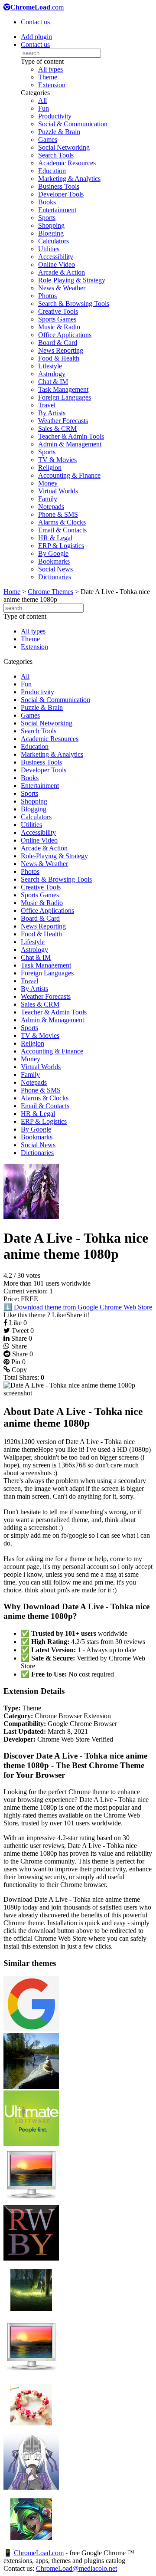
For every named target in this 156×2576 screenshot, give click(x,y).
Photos (47, 296)
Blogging (51, 233)
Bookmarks (54, 561)
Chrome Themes (50, 592)
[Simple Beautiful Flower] (31, 2430)
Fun (44, 108)
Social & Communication (73, 124)
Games (48, 139)
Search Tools (56, 155)
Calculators (54, 241)
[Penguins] (31, 2201)
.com (37, 7)
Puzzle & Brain (59, 132)
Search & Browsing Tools (74, 304)
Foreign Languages (65, 397)
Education (52, 171)
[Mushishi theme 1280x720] (31, 2315)
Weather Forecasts (63, 421)
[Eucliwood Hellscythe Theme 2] (31, 2487)
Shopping (51, 225)
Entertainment (57, 210)
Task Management (63, 389)
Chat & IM (53, 382)
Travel (47, 405)
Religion (50, 468)
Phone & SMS (58, 514)
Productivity (55, 116)
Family (48, 499)
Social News (55, 569)
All (42, 100)
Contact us (35, 22)
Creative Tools (58, 311)
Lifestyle (50, 366)
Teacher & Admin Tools (71, 436)
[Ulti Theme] (31, 2144)
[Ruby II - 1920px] (31, 2258)
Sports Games (57, 319)
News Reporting (61, 350)
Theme (48, 77)
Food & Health (59, 358)
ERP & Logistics (61, 546)
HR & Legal (55, 538)
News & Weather (62, 288)
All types (50, 69)
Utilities (49, 249)
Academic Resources (67, 163)
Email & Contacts (62, 530)
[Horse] (31, 2373)
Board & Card (58, 343)
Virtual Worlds (58, 491)
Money (48, 483)
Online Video (57, 264)
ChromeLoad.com (39, 2553)
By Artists (52, 413)
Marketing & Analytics (69, 179)
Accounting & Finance (69, 475)
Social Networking (64, 147)
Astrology (52, 374)
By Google (53, 553)
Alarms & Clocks (62, 522)
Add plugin (36, 37)
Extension (52, 85)
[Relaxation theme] (31, 2086)
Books (47, 202)
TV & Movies (57, 460)
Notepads (51, 507)
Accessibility (56, 257)
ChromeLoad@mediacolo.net (76, 2568)
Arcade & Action (62, 272)
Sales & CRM (57, 428)
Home (12, 592)
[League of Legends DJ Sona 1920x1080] (31, 2545)
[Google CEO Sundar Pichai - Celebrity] (31, 2029)
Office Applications (65, 335)
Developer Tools (61, 194)
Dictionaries (55, 577)
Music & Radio (59, 327)
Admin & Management (70, 444)
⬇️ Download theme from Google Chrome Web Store (78, 1307)
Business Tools (59, 186)
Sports (47, 218)
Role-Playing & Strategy (72, 280)
